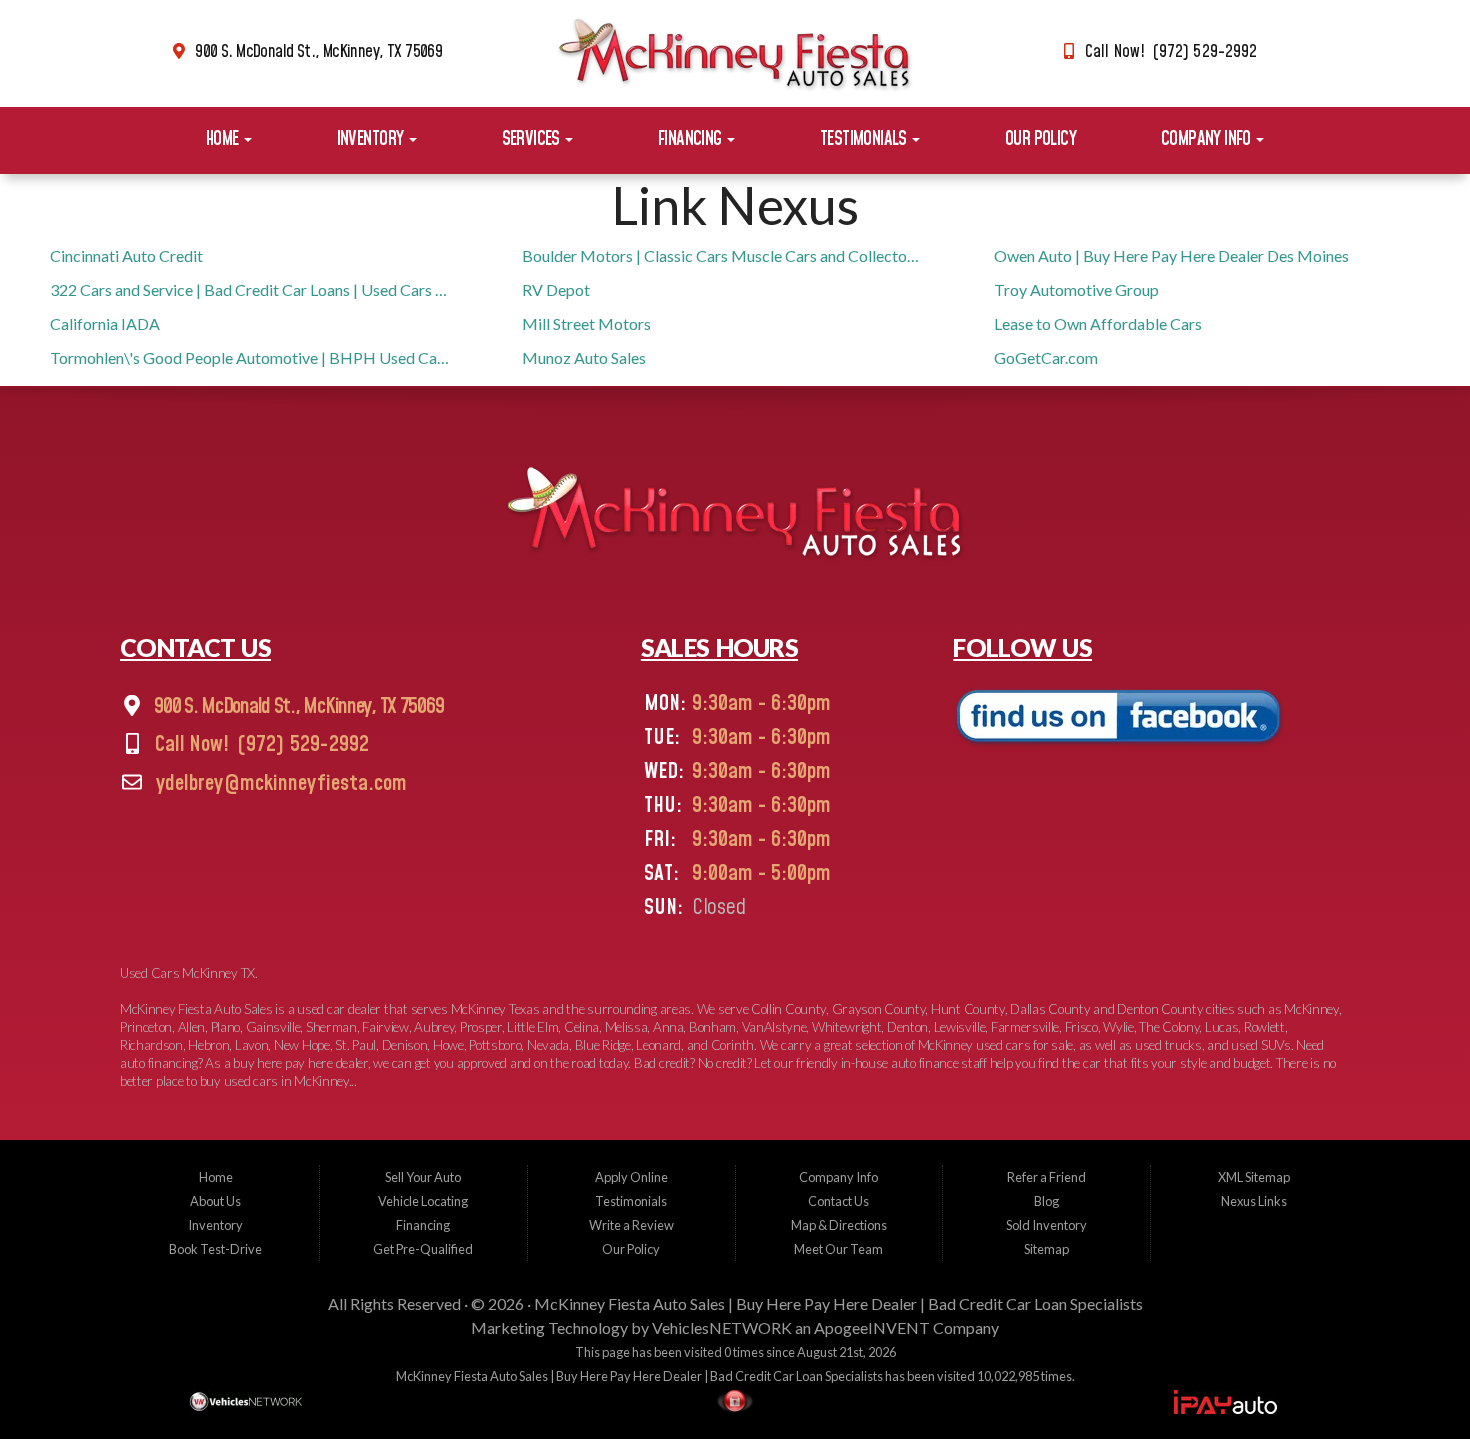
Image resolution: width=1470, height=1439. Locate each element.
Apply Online (631, 1177)
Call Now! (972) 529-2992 (1171, 52)
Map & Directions (839, 1225)
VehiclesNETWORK (722, 1327)
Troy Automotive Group (1076, 289)
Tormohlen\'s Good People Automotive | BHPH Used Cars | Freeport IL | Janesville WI (250, 357)
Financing (691, 140)
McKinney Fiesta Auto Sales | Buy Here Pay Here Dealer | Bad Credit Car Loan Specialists (838, 1303)
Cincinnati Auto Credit (126, 255)
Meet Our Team (838, 1249)
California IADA (105, 323)
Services (533, 140)
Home (224, 140)
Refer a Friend (1046, 1177)
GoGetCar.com (1046, 357)
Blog (1046, 1201)
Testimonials (865, 140)
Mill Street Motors (586, 323)
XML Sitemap (1254, 1177)
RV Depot (556, 289)
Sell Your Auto (423, 1177)
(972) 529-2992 (301, 746)
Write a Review (631, 1225)
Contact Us (838, 1201)
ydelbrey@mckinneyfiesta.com (279, 784)
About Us (215, 1201)
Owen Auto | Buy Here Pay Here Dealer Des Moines (1171, 255)
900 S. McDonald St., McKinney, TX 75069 (318, 52)
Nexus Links (1254, 1201)
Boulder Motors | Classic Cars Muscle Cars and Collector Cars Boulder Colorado (722, 255)
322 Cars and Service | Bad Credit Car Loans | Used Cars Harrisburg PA (250, 289)
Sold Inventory (1046, 1225)
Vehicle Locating (423, 1201)
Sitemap (1046, 1249)
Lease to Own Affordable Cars (1098, 323)
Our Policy (1040, 140)
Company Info (1207, 140)
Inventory (372, 140)
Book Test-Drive (215, 1249)
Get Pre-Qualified (423, 1249)
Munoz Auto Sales (584, 357)
